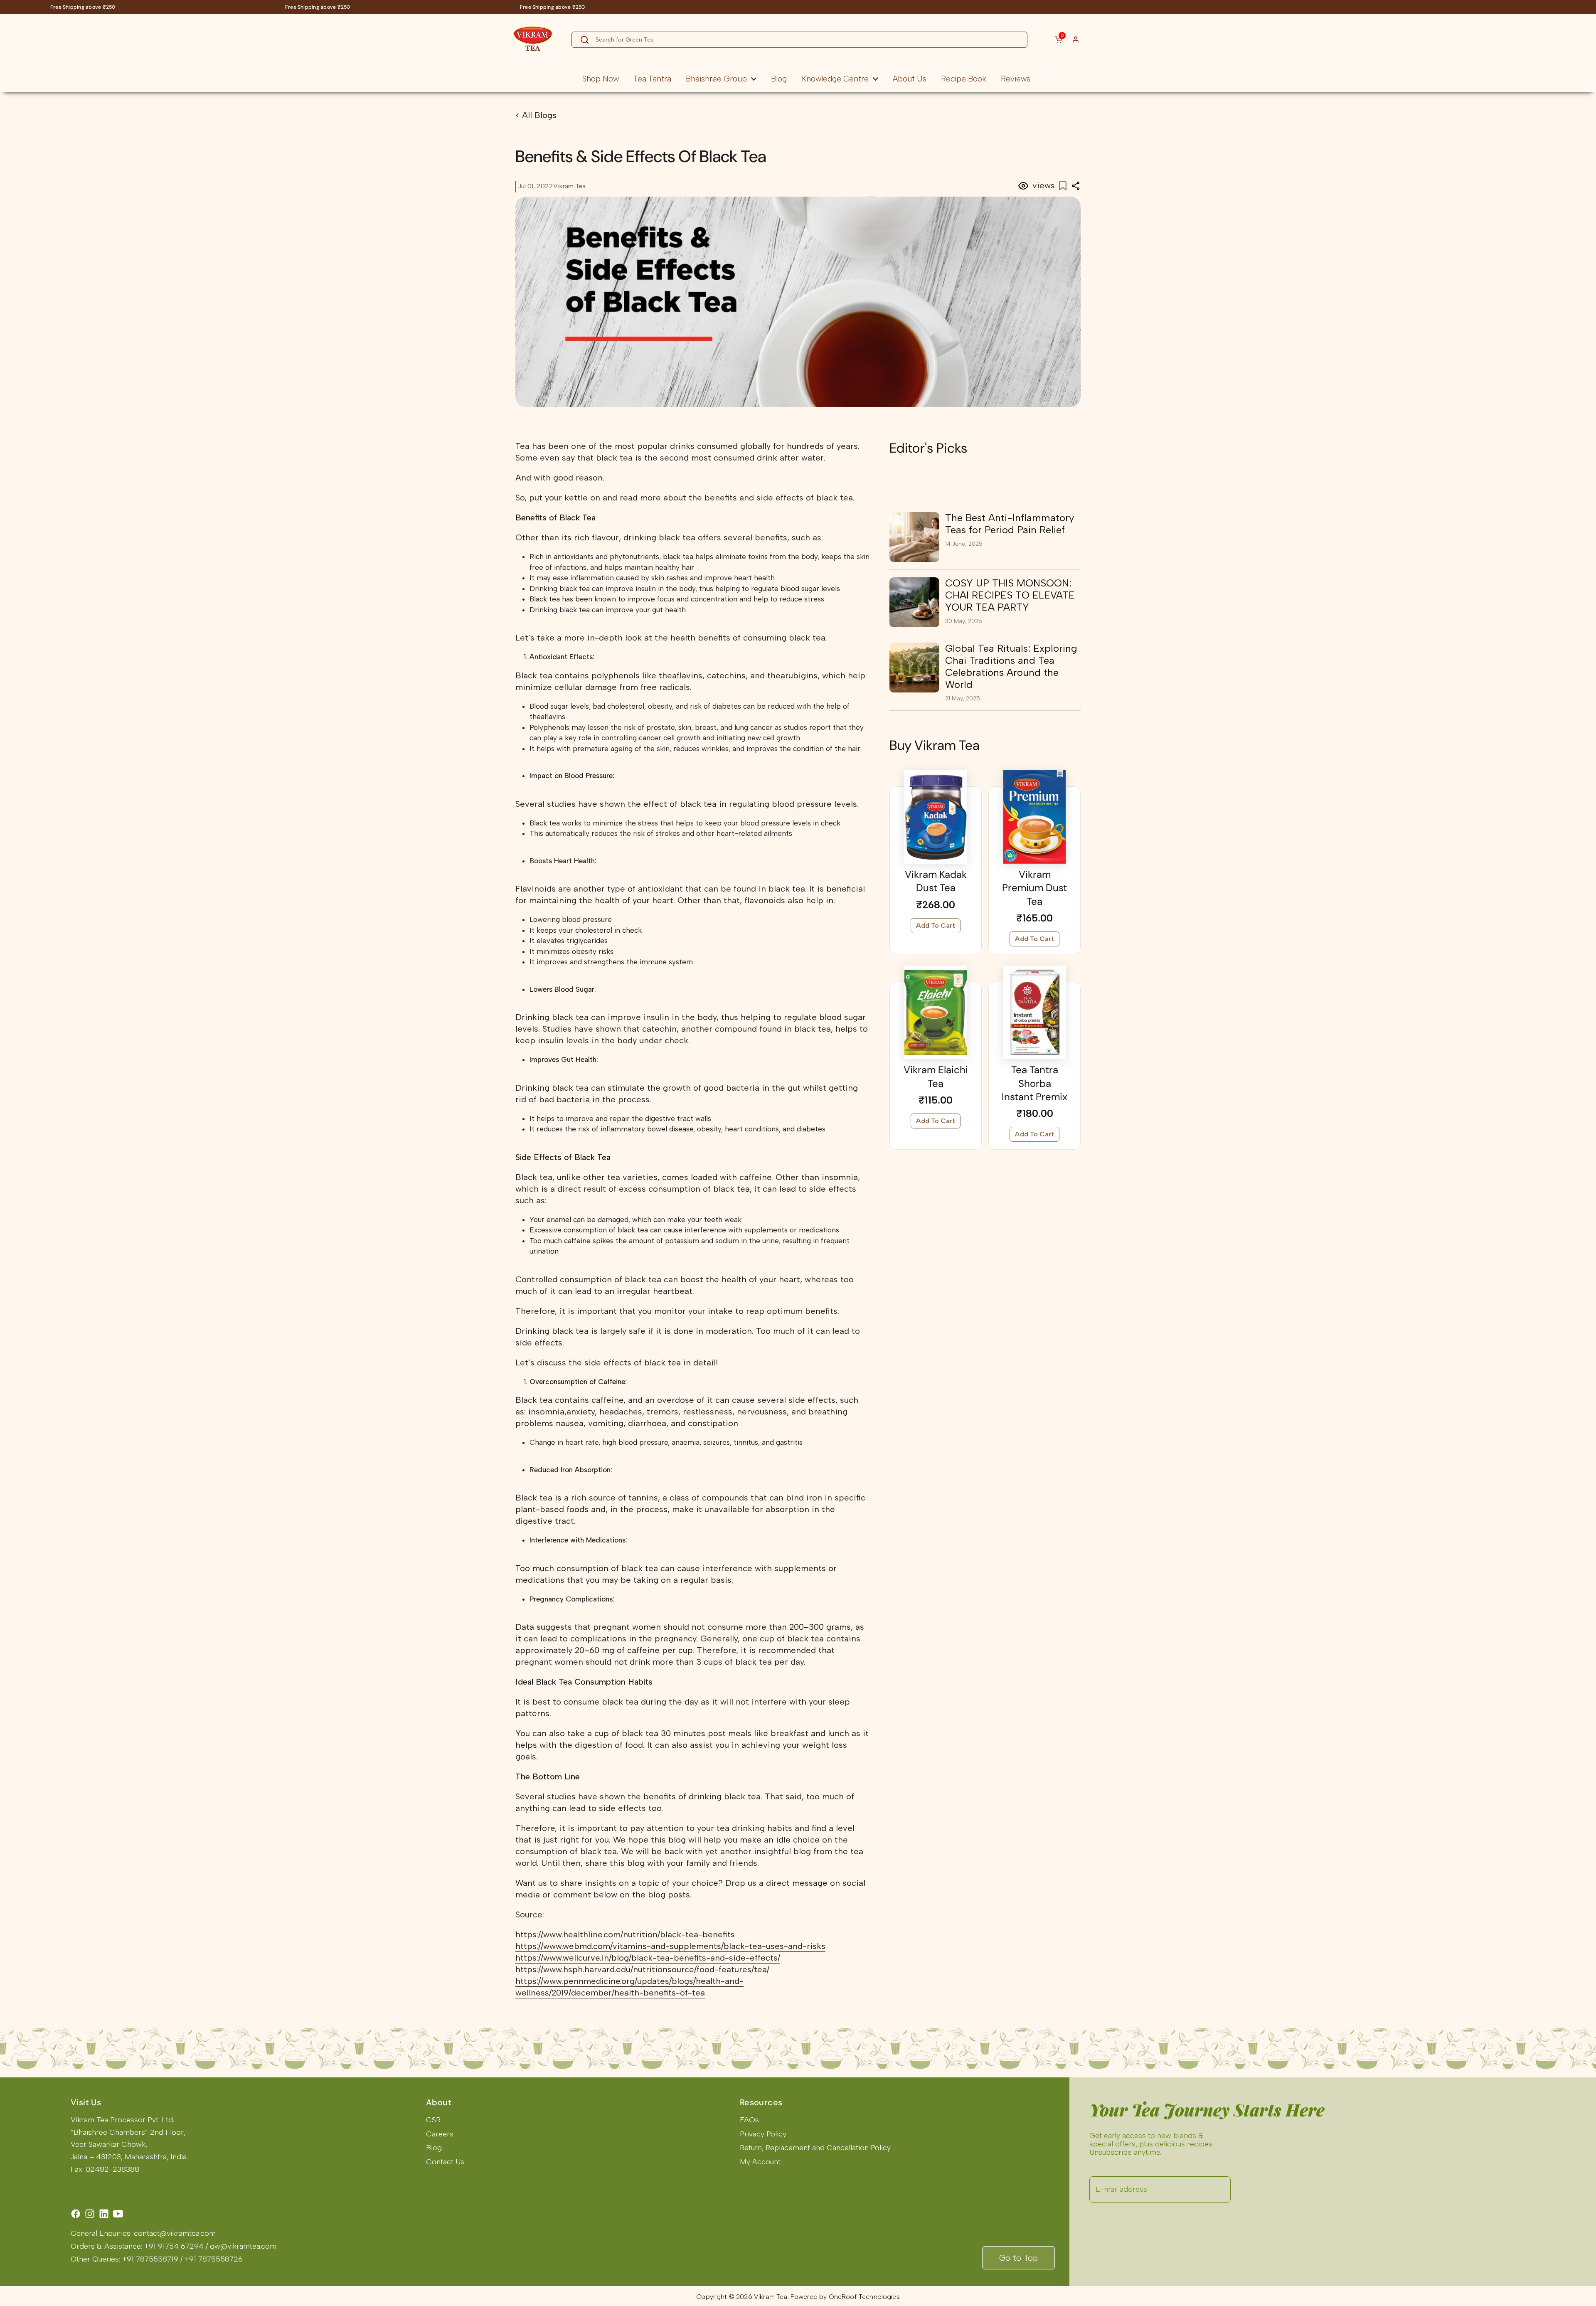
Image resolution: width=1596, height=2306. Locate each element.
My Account (760, 2162)
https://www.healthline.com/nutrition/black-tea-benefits (625, 1934)
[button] (1054, 39)
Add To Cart (936, 925)
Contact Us (445, 2162)
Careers (440, 2134)
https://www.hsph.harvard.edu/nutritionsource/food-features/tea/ (642, 1969)
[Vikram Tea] (533, 39)
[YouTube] (118, 2214)
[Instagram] (90, 2214)
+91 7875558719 (150, 2259)
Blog (434, 2148)
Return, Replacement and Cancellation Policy (815, 2148)
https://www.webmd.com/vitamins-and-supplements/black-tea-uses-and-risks (670, 1946)
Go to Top (1018, 2258)
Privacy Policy (763, 2134)
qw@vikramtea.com (243, 2246)
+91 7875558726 (214, 2259)
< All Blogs (536, 115)
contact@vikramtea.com (175, 2233)
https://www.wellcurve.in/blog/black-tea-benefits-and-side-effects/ (648, 1958)
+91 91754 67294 (174, 2246)
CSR (433, 2120)
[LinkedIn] (104, 2214)
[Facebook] (76, 2214)
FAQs (749, 2120)
